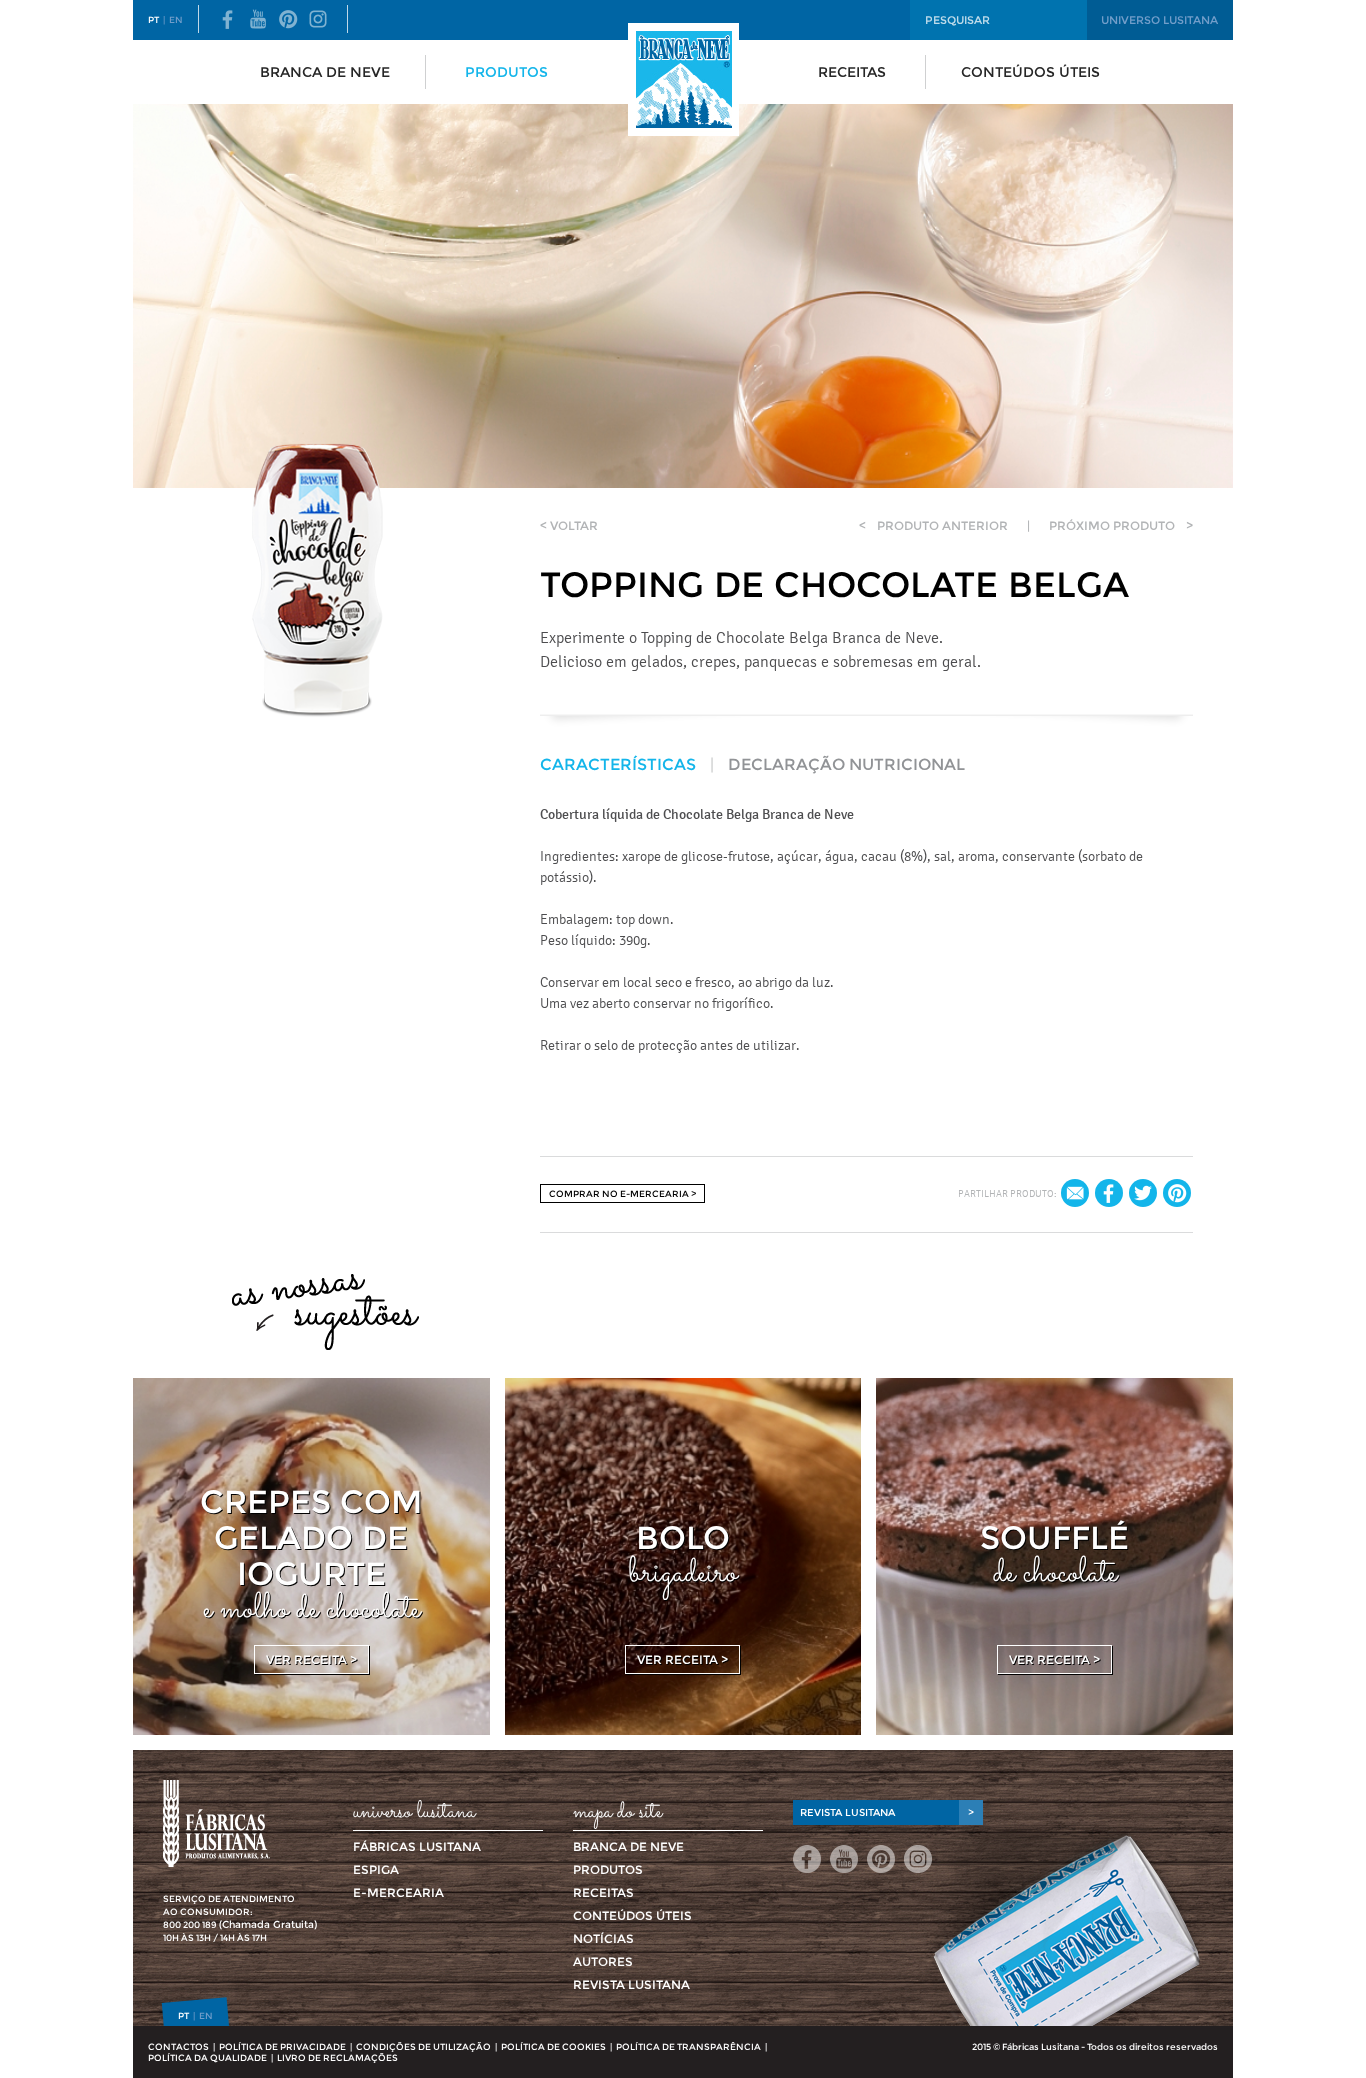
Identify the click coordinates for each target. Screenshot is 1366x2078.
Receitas (852, 72)
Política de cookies (553, 2046)
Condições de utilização (423, 2046)
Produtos (506, 72)
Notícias (603, 1938)
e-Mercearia (398, 1892)
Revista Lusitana (631, 1984)
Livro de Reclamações (337, 2057)
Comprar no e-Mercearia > (622, 1193)
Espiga (376, 1869)
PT (153, 19)
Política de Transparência (688, 2046)
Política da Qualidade (207, 2057)
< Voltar (569, 525)
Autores (603, 1961)
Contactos (178, 2046)
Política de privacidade (282, 2046)
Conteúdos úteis (1030, 72)
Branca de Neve (325, 72)
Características (618, 764)
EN (176, 19)
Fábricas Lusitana (417, 1846)
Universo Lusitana (1159, 20)
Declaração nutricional (846, 764)
